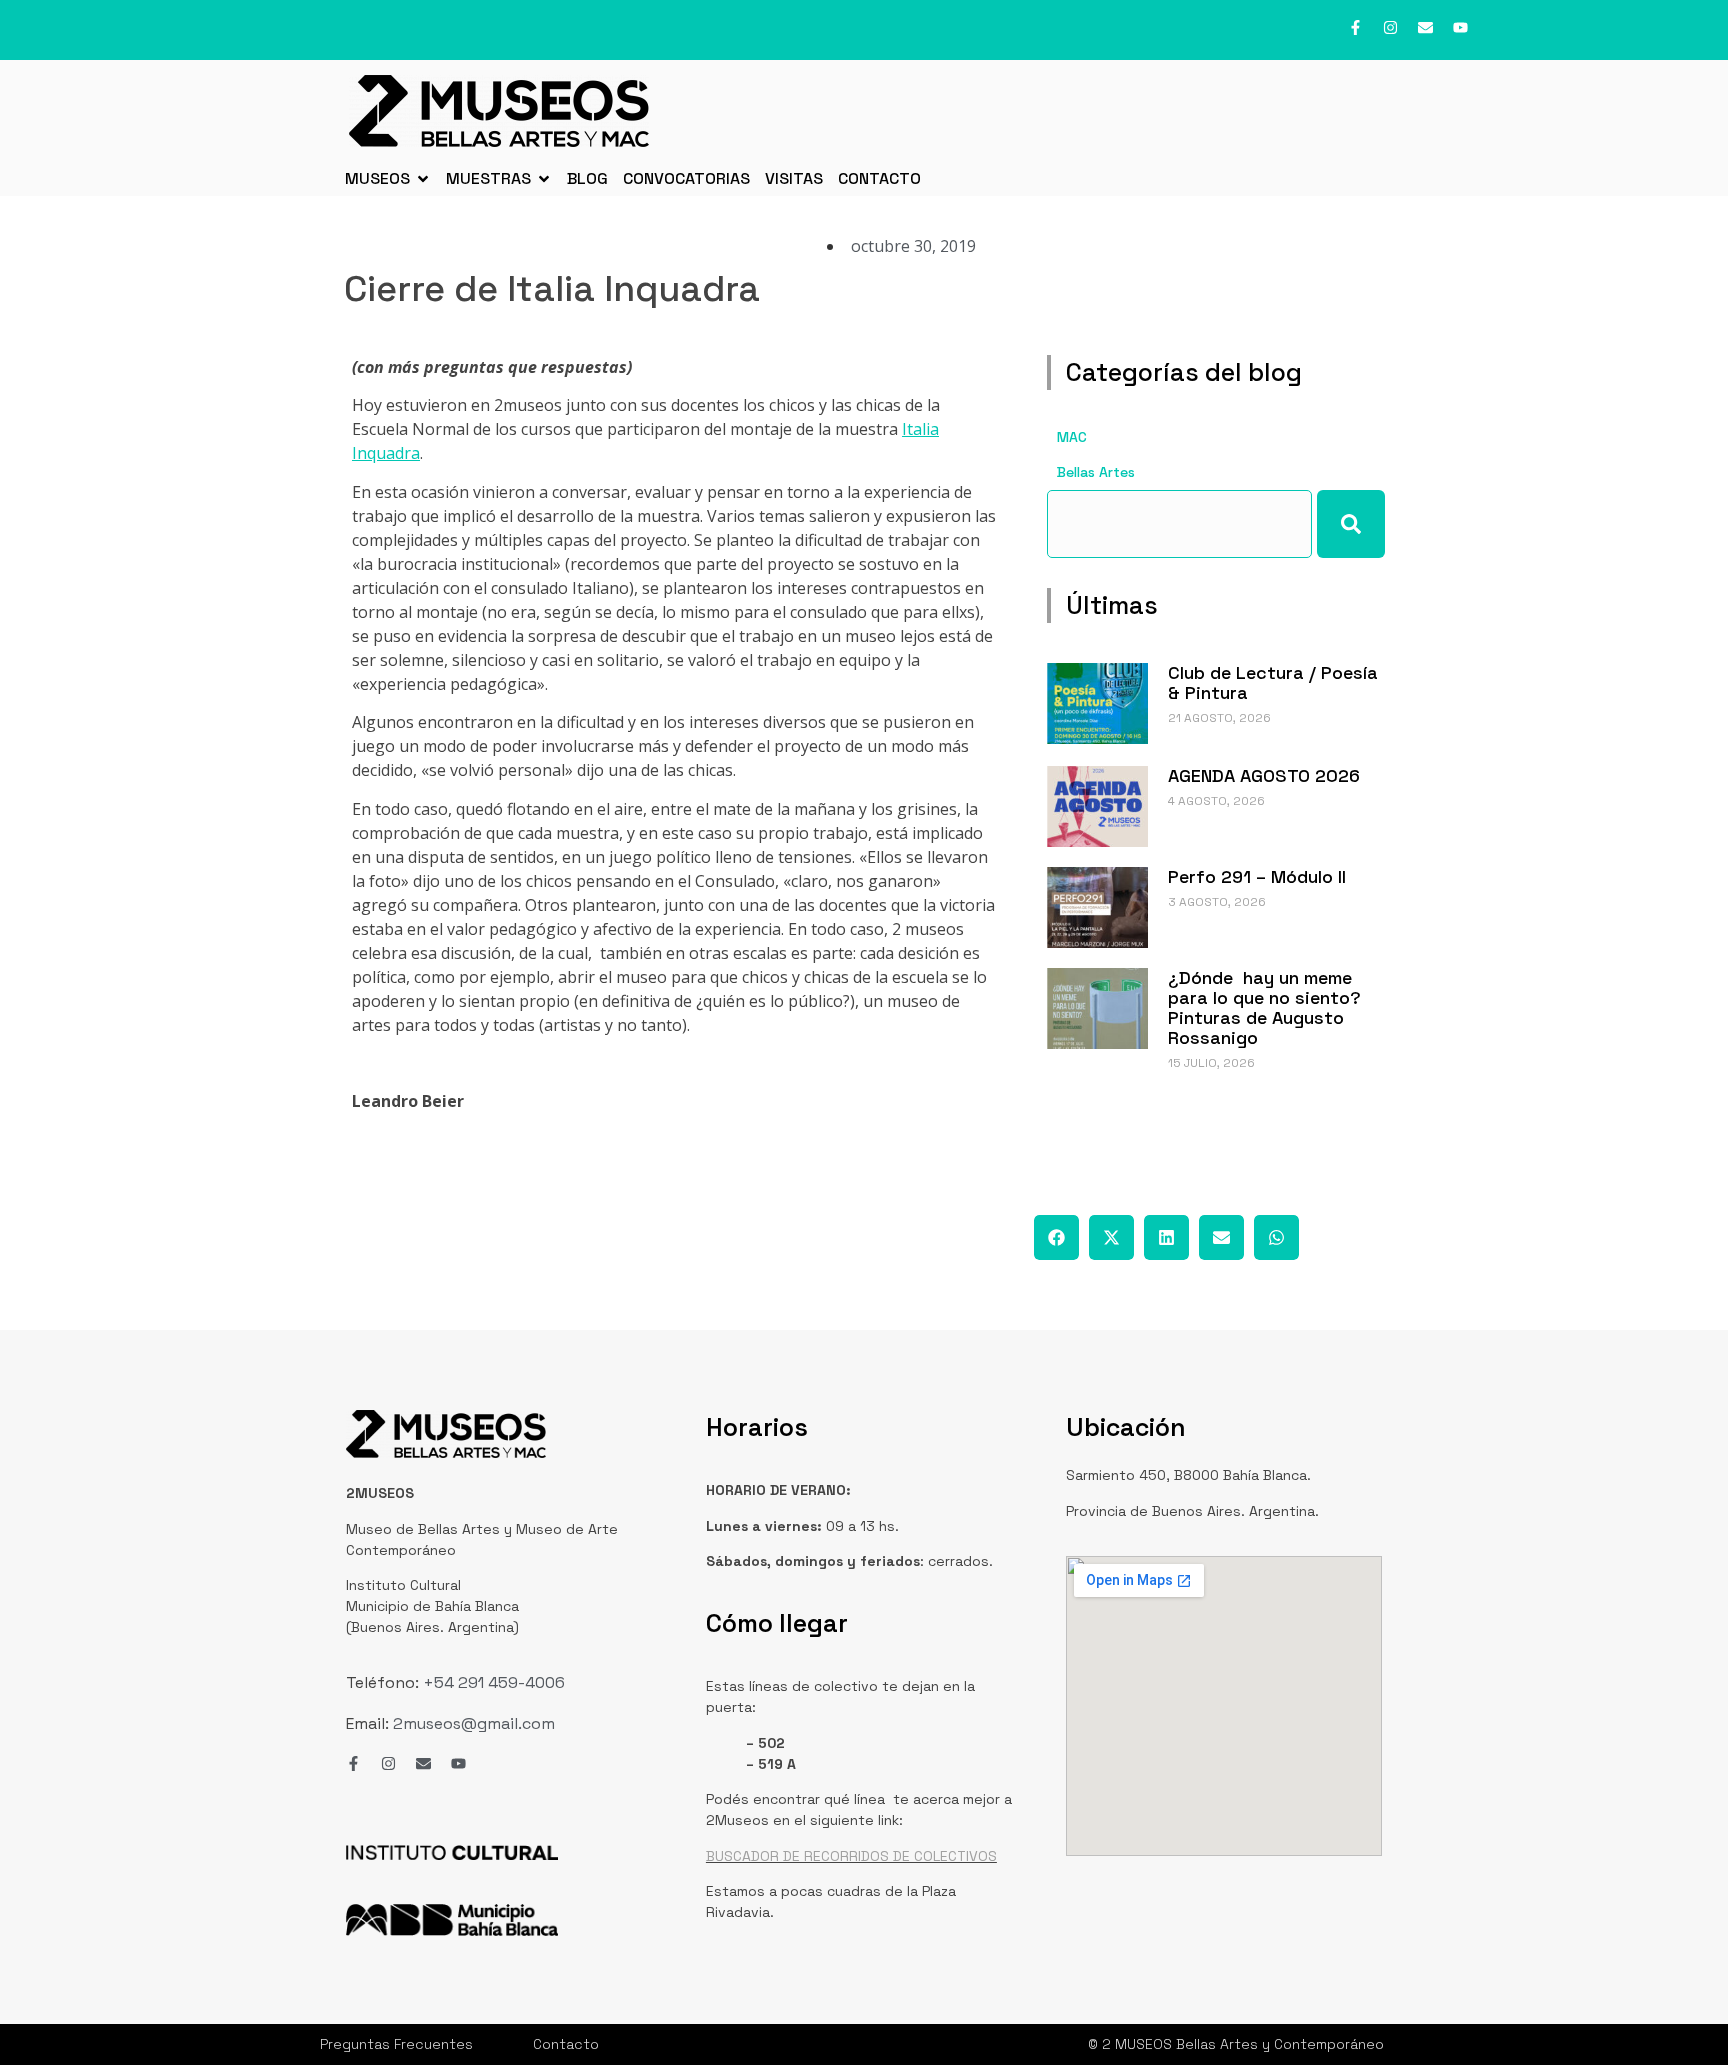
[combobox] (1179, 524)
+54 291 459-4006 (492, 1682)
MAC (1072, 437)
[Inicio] (499, 111)
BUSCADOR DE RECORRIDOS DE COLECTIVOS (851, 1856)
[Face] (1355, 27)
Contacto (566, 2044)
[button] (1056, 1237)
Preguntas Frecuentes (396, 2044)
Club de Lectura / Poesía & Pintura (1273, 682)
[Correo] (1425, 27)
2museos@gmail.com (474, 1723)
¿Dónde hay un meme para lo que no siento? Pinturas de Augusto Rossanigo (1264, 1007)
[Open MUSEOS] (423, 179)
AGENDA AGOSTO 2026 (1264, 775)
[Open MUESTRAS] (544, 179)
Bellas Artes (1096, 472)
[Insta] (1390, 27)
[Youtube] (1460, 27)
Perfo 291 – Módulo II (1257, 876)
